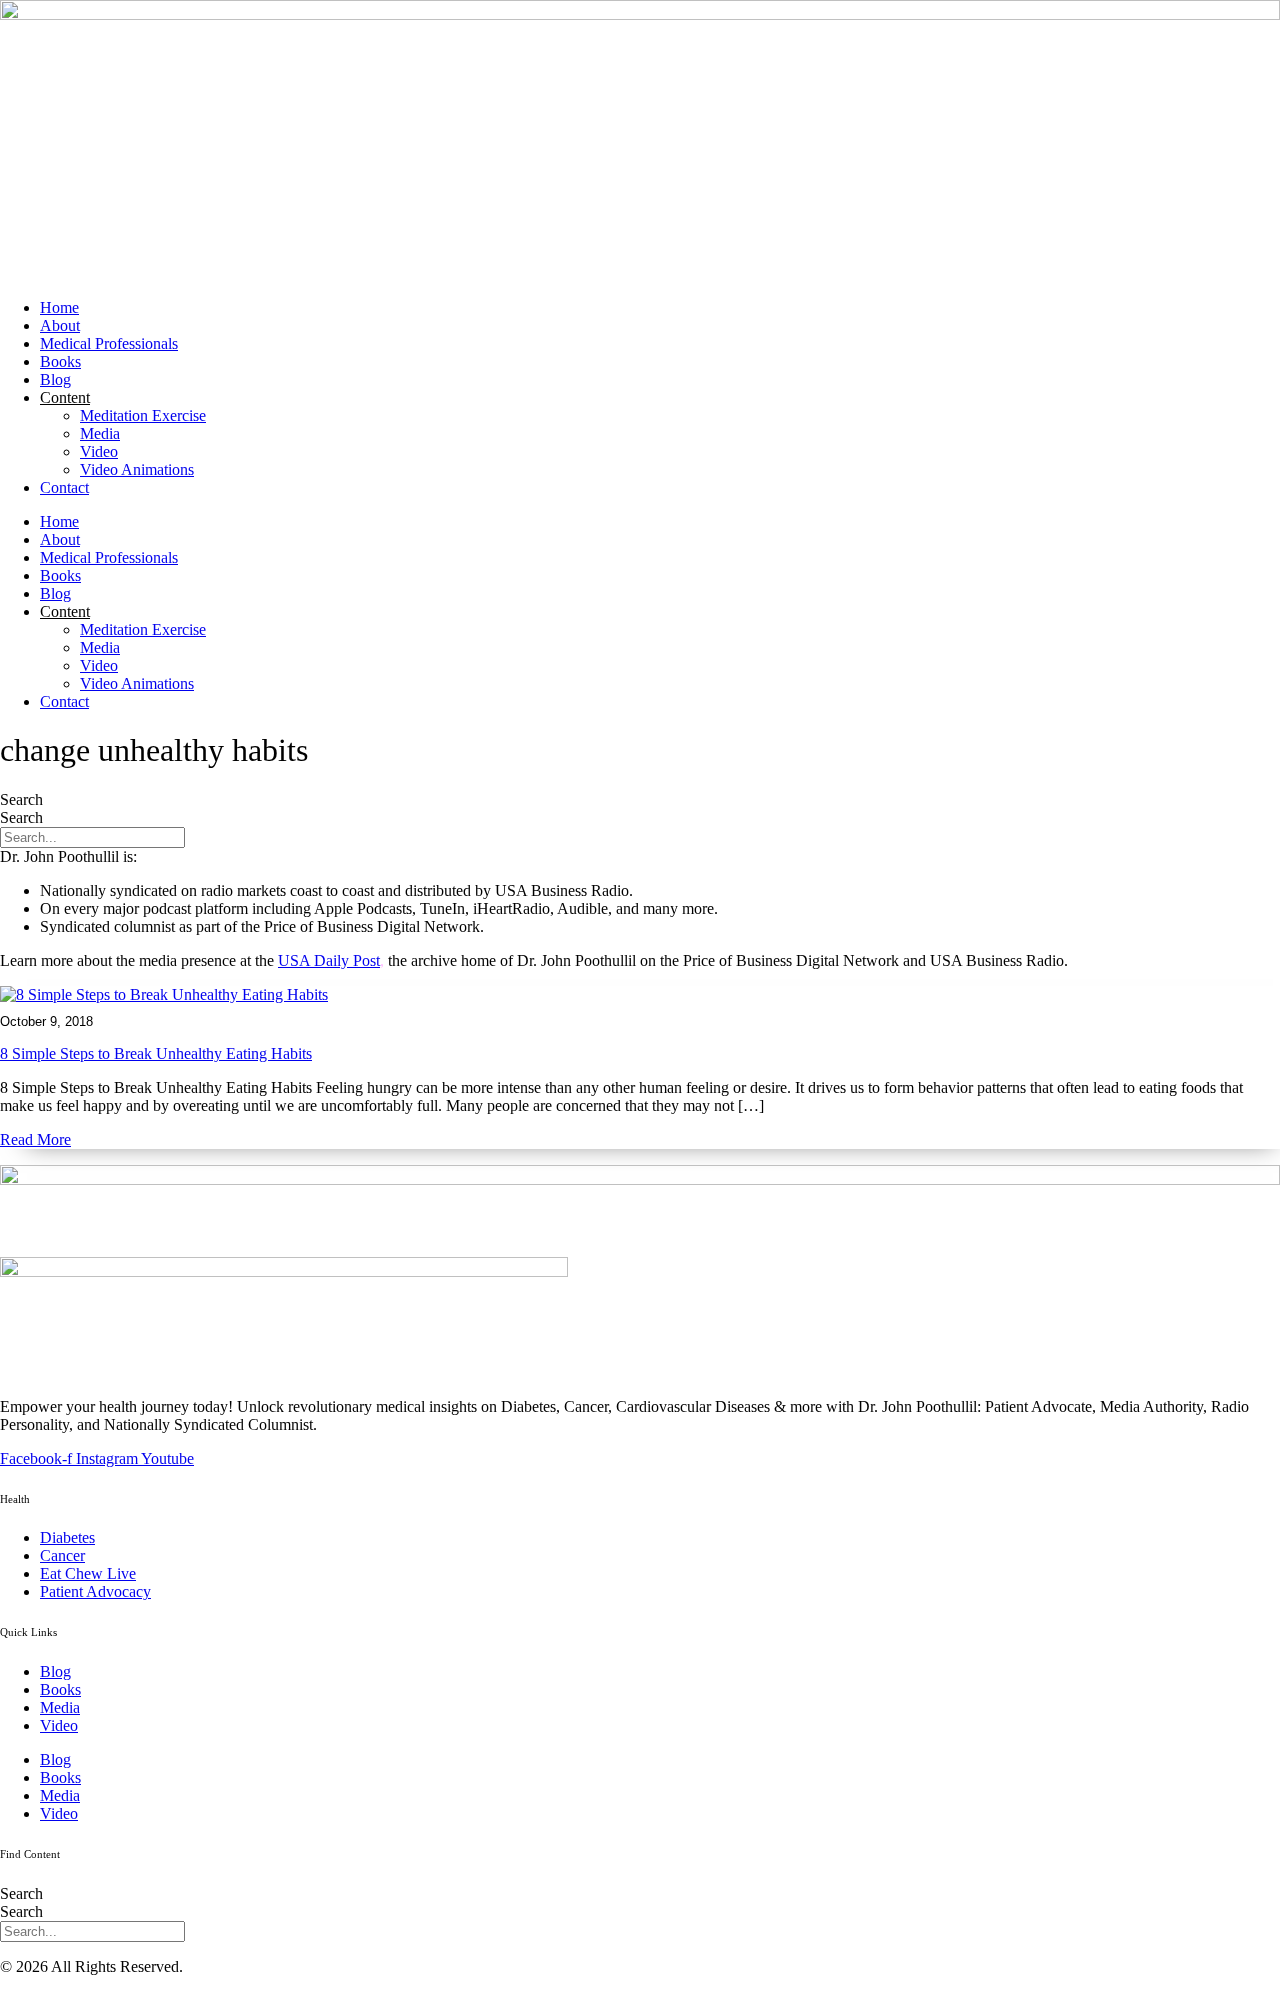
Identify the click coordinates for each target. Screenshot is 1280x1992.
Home (59, 307)
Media (100, 433)
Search (21, 799)
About (60, 325)
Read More (35, 1139)
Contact (64, 487)
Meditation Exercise (143, 415)
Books (60, 361)
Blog (55, 379)
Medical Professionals (109, 343)
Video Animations (137, 469)
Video (99, 451)
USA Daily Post (329, 960)
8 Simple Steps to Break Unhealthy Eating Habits (156, 1053)
